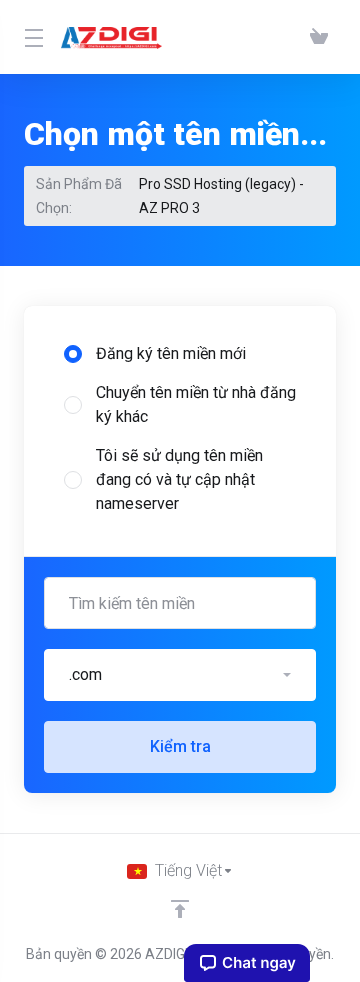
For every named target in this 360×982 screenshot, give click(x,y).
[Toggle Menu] (30, 37)
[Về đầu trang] (180, 909)
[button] (180, 675)
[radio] (73, 354)
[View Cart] (319, 37)
